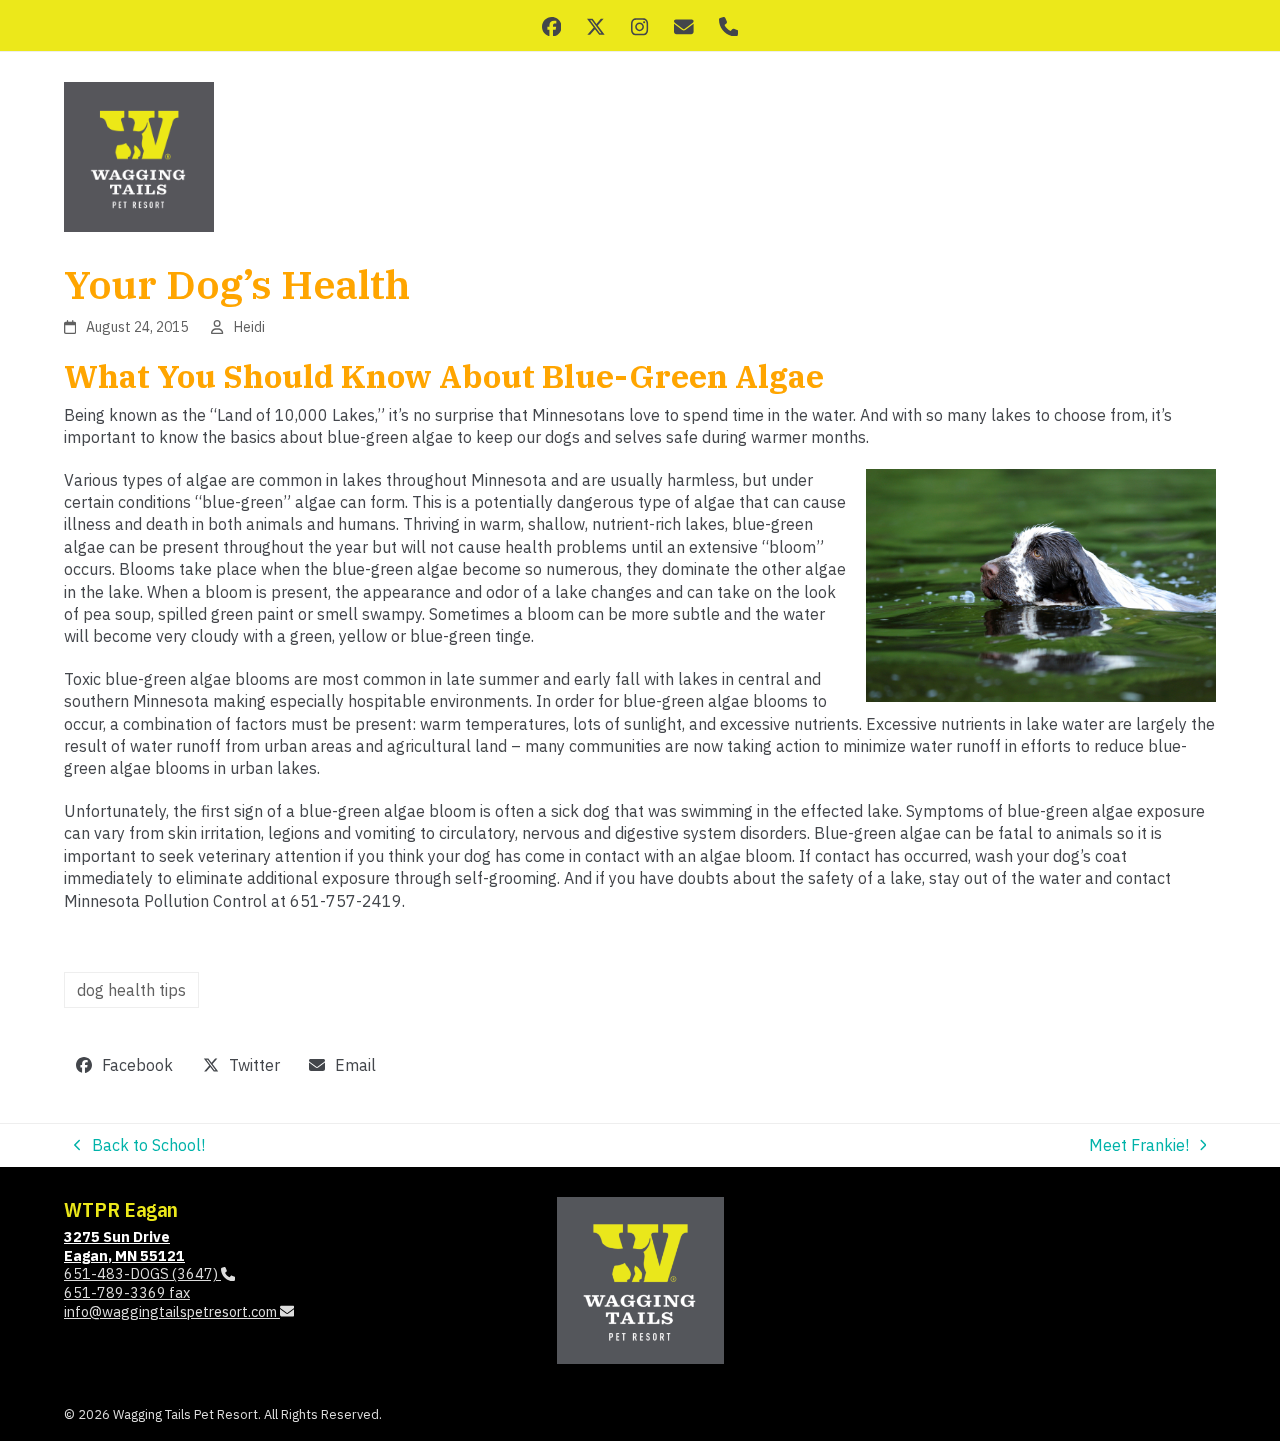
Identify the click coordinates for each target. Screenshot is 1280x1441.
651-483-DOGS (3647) (142, 1273)
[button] (125, 1065)
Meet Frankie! (1139, 1145)
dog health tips (131, 990)
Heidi (249, 327)
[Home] (640, 1278)
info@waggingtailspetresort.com (172, 1311)
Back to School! (139, 1145)
